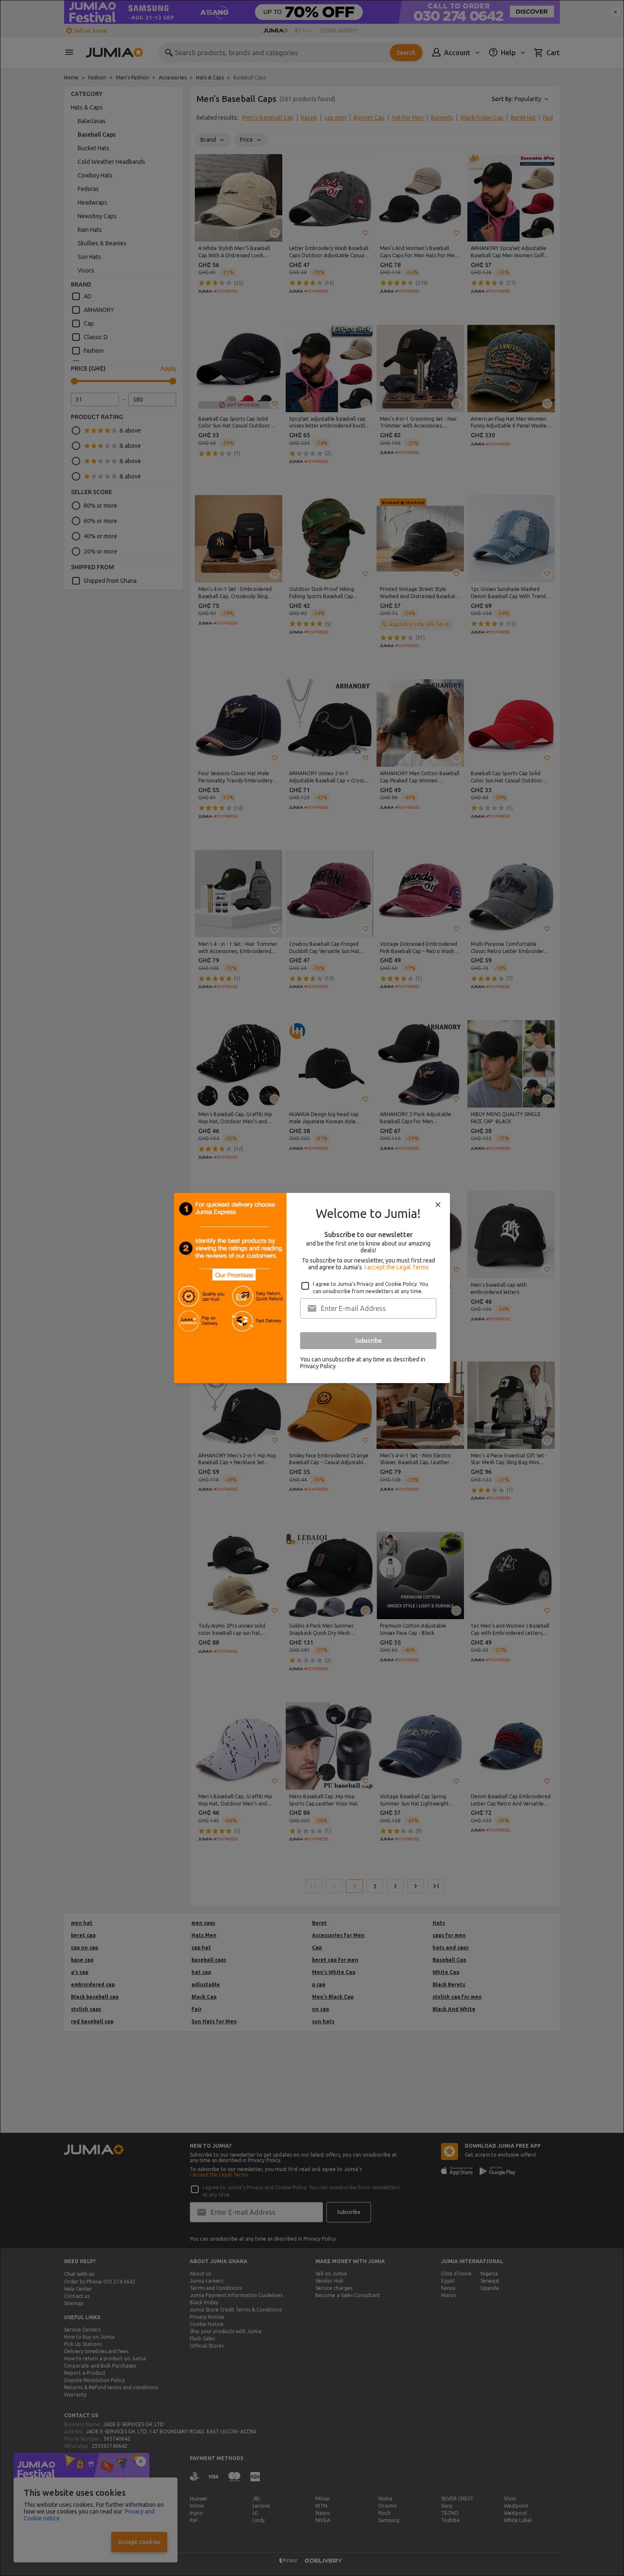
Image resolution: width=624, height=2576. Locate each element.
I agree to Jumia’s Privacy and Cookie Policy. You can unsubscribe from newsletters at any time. (371, 1288)
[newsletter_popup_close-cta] (438, 1205)
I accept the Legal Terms (397, 1267)
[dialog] (312, 1288)
